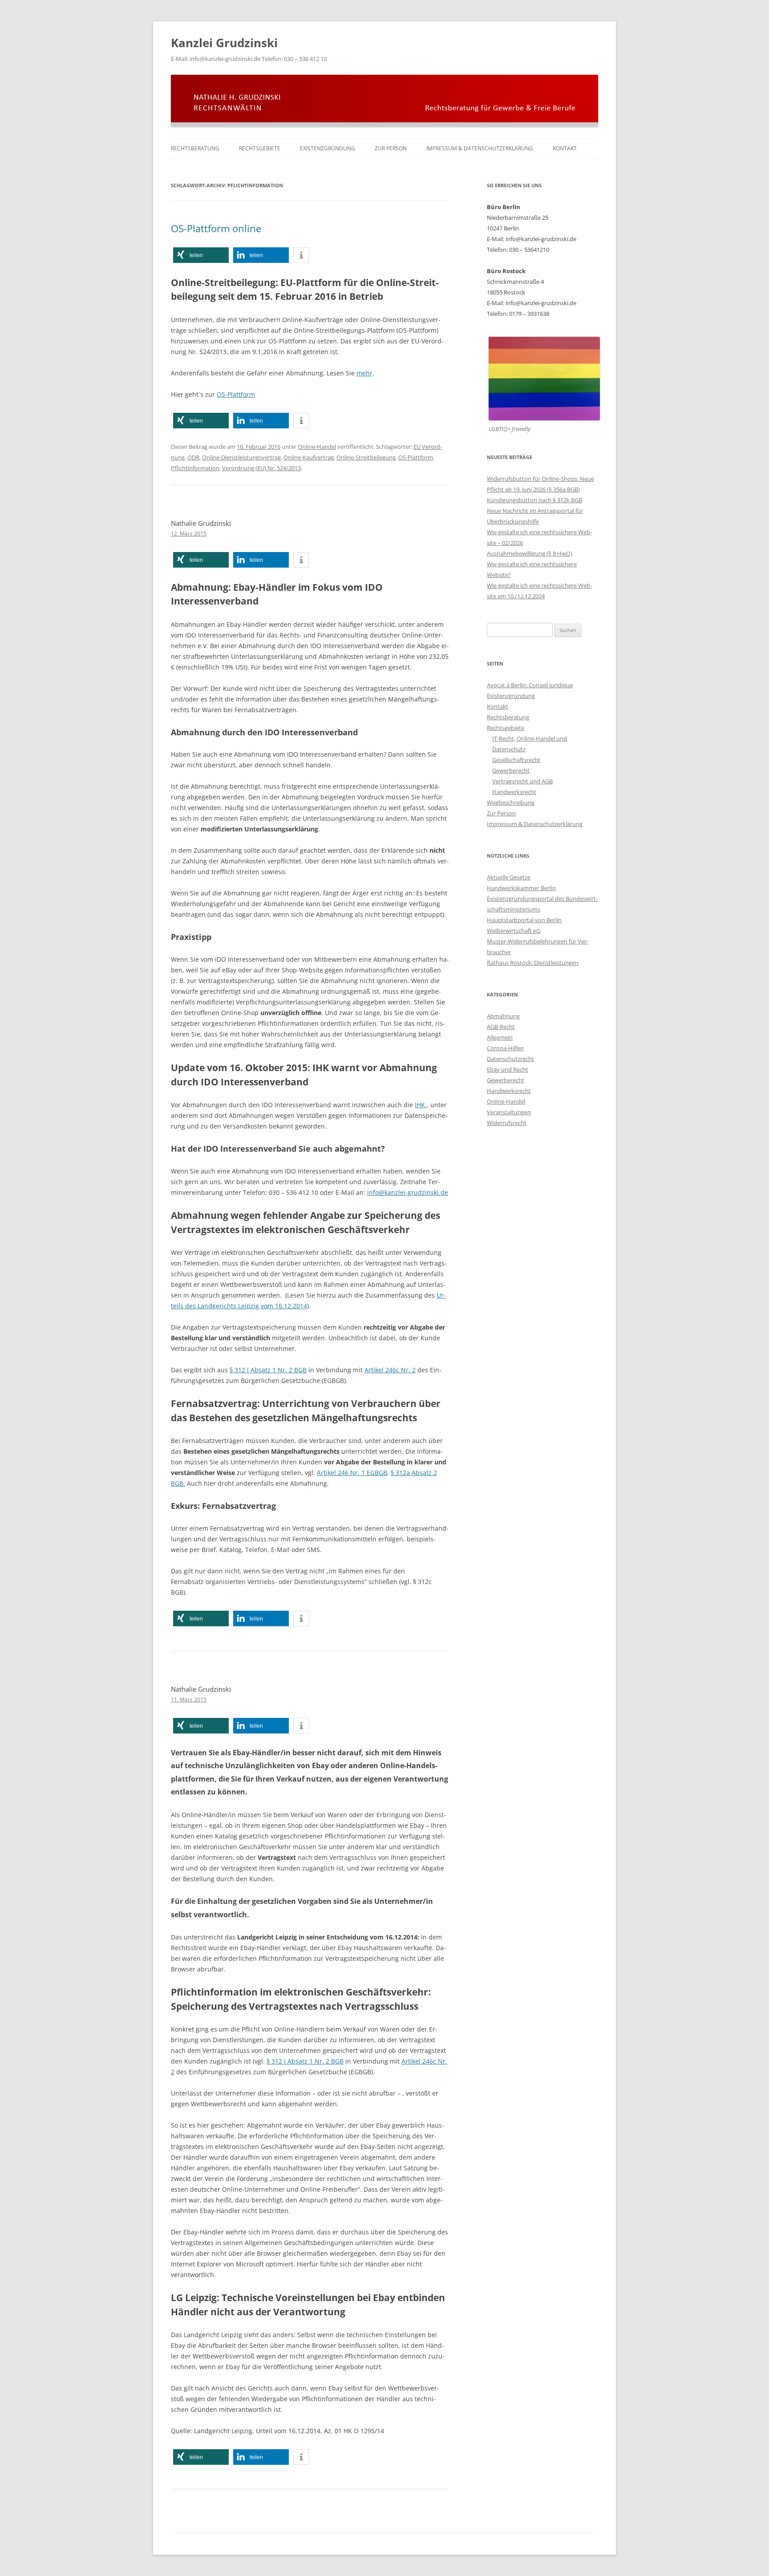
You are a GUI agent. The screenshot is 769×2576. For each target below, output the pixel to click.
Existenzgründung (328, 148)
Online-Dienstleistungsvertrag (241, 457)
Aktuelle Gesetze (509, 877)
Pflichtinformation (195, 468)
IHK (421, 1105)
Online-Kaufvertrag (309, 457)
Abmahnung (503, 1016)
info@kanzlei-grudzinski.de (408, 1192)
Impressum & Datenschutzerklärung (480, 148)
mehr (364, 373)
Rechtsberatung (195, 148)
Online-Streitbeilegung (366, 457)
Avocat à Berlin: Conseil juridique (530, 685)
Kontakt (565, 148)
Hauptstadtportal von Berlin (524, 920)
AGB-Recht (501, 1027)
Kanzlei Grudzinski (224, 43)
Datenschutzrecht (510, 1059)
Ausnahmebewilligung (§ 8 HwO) (530, 553)
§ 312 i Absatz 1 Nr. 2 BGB (268, 1370)
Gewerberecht (511, 770)
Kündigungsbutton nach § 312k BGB (534, 500)
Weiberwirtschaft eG (514, 931)
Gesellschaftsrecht (516, 760)
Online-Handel (317, 447)
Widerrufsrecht (507, 1123)
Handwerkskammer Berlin (521, 888)
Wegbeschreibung (511, 802)
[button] (201, 255)
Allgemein (500, 1037)
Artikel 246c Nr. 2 (390, 1370)
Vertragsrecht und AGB (522, 781)
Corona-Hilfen (505, 1048)
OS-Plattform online (216, 228)
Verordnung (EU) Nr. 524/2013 (261, 468)
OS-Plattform (236, 394)
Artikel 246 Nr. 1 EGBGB (352, 1473)
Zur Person (391, 148)
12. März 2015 (189, 534)
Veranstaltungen (509, 1112)
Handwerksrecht (514, 792)
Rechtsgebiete (260, 148)
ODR (193, 457)
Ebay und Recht (508, 1069)
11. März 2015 (189, 1699)
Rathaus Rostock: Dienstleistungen (533, 963)
